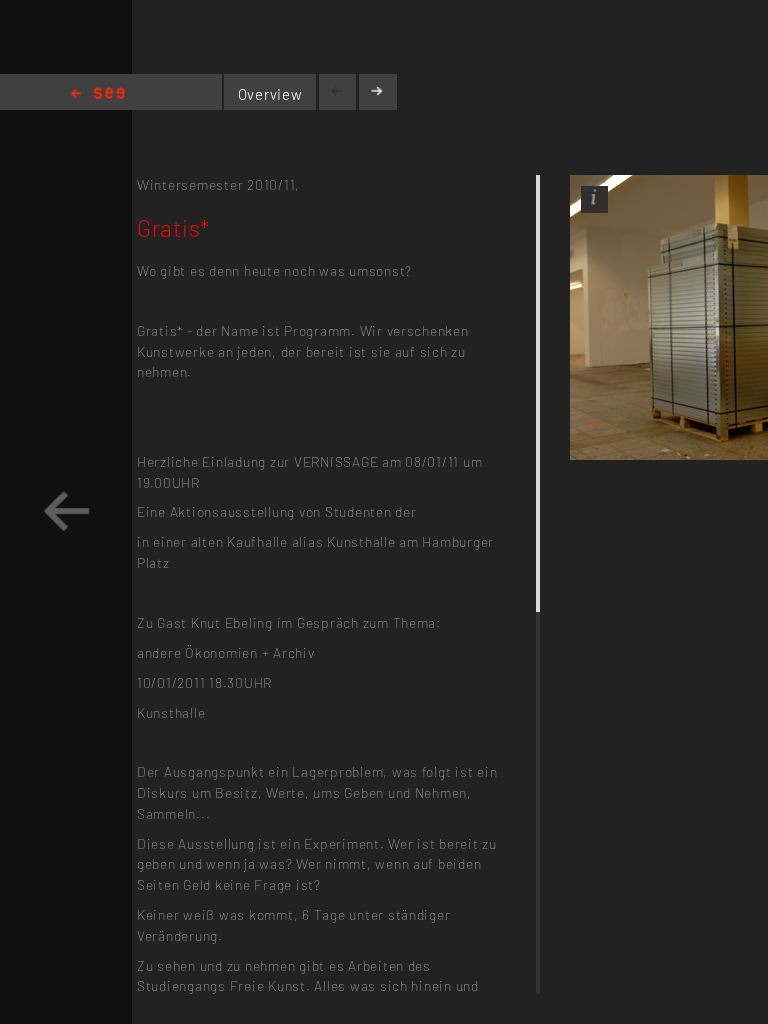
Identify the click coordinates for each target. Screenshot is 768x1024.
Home (98, 94)
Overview (270, 94)
